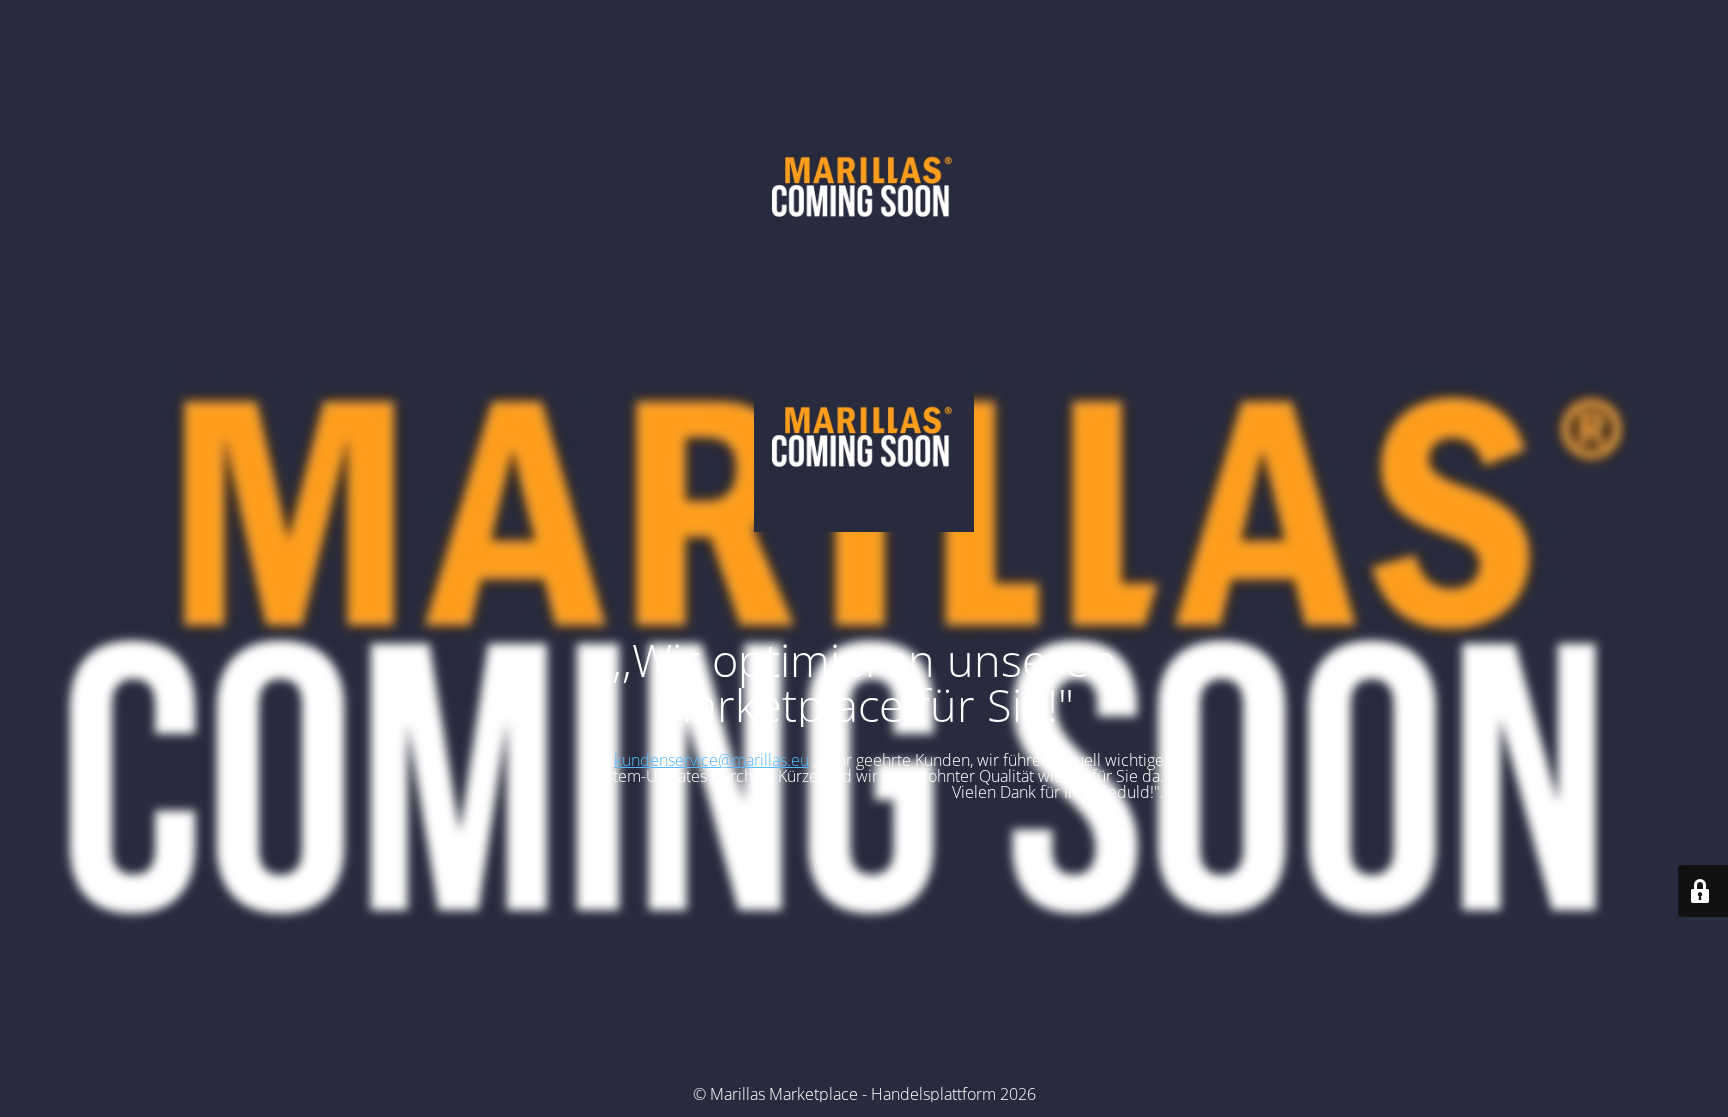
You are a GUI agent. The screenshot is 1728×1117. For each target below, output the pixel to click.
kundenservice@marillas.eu (711, 760)
